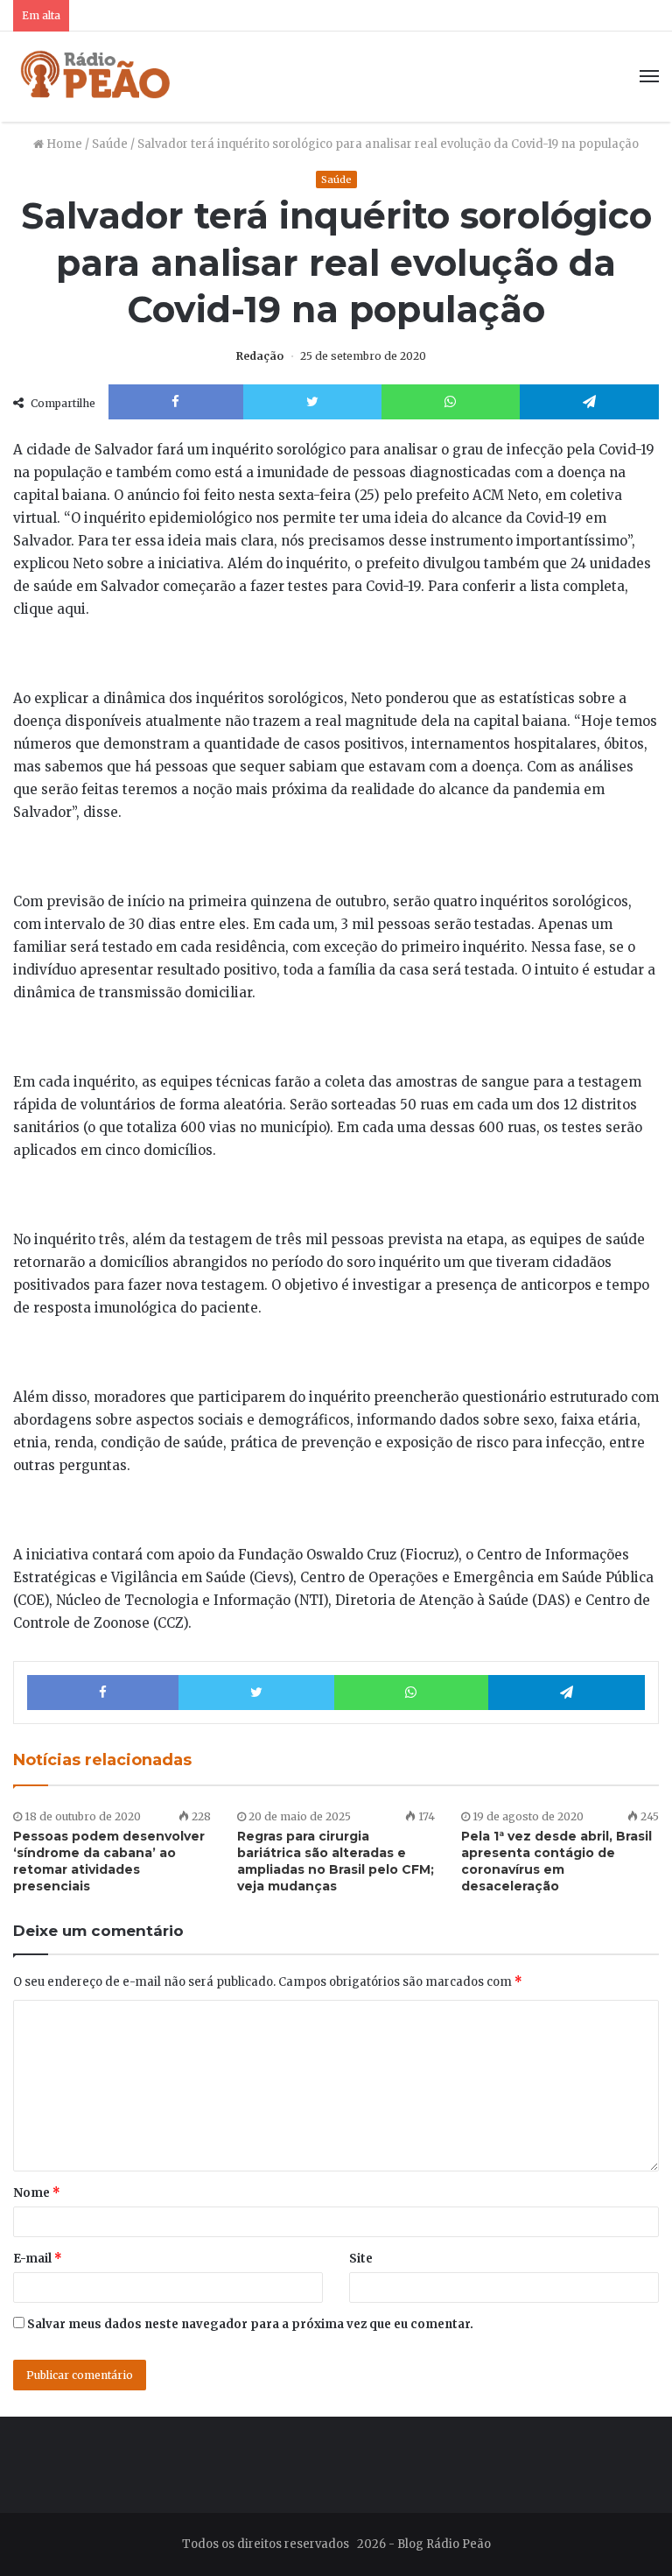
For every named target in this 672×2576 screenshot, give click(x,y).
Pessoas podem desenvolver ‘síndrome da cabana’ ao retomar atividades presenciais (109, 1861)
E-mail (38, 2259)
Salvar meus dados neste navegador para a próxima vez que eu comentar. (250, 2324)
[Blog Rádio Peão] (96, 77)
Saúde (110, 144)
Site (361, 2259)
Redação (260, 356)
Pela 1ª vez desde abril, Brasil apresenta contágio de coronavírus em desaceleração (556, 1861)
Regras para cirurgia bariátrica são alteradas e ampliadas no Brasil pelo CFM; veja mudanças (336, 1861)
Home (63, 144)
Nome (37, 2193)
